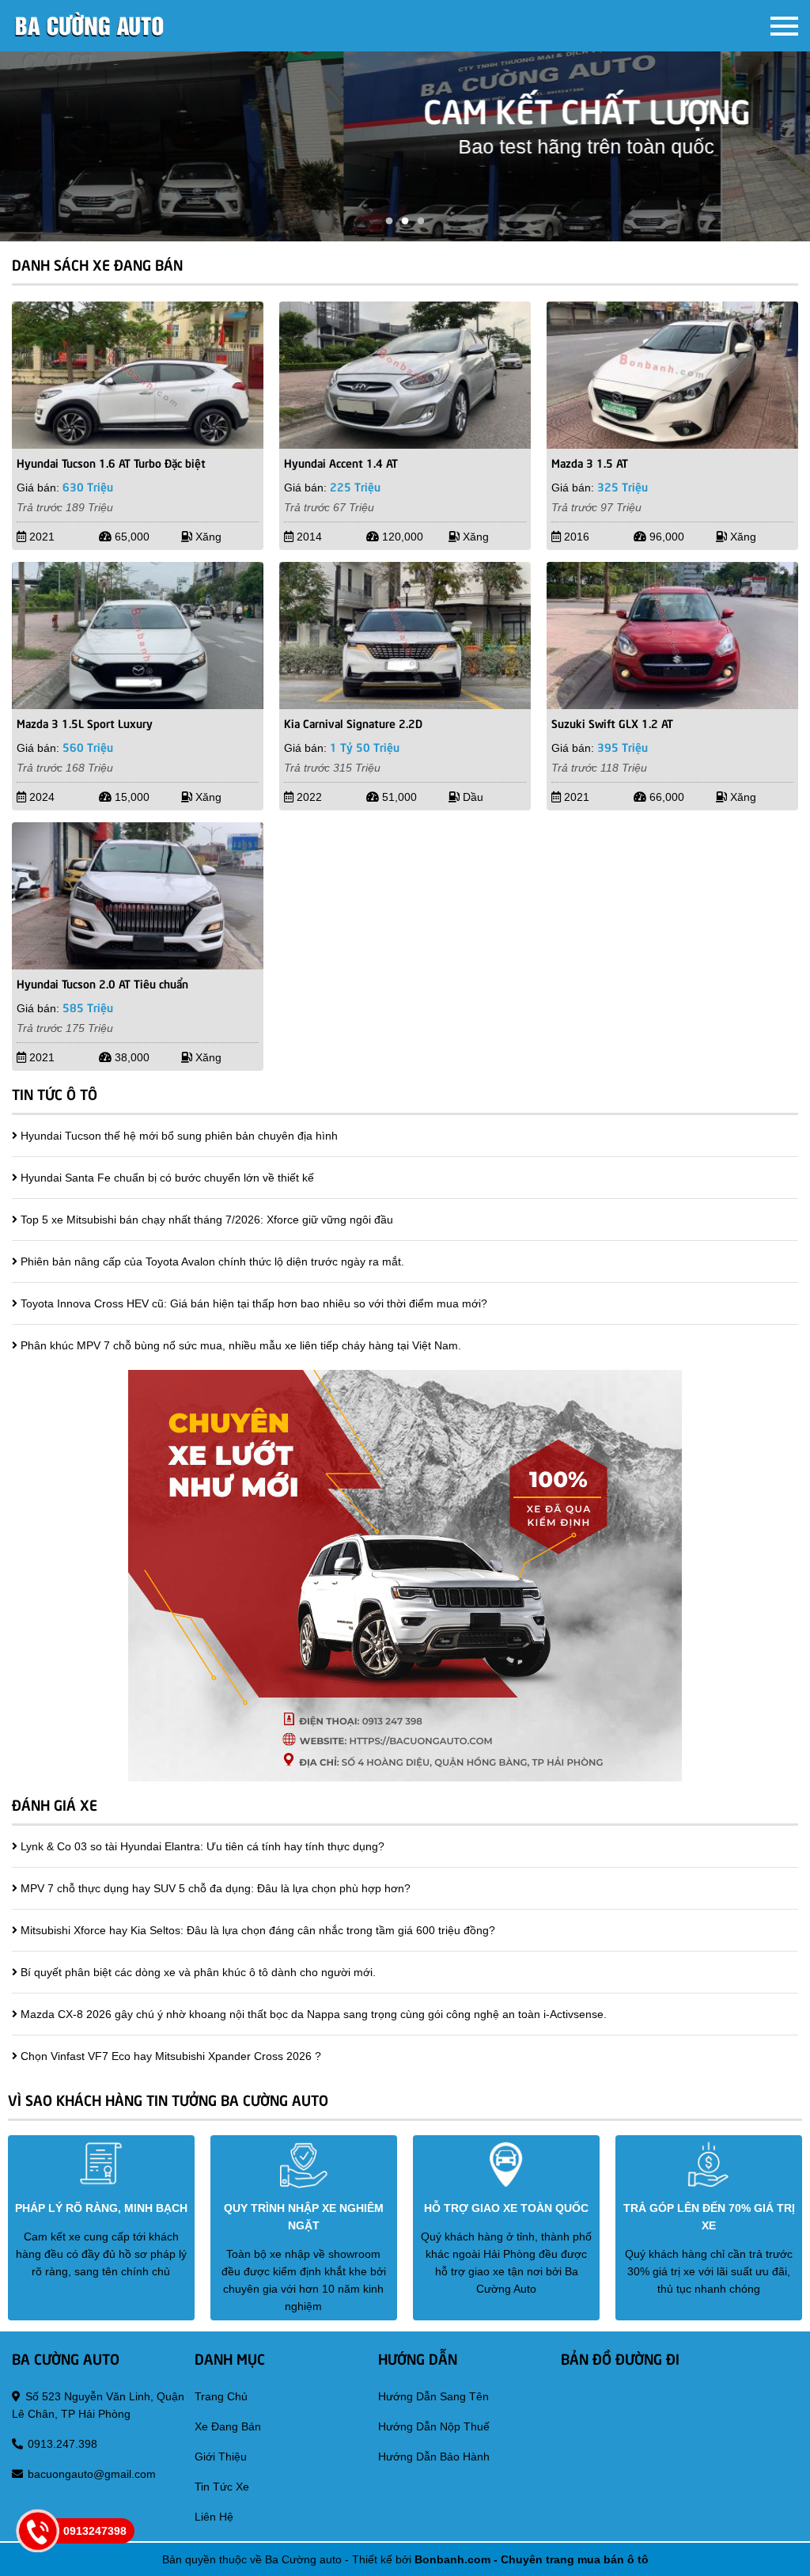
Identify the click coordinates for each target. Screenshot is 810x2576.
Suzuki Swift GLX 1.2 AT (612, 723)
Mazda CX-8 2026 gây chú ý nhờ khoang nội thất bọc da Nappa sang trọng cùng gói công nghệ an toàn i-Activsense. (314, 2014)
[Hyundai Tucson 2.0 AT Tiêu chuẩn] (138, 896)
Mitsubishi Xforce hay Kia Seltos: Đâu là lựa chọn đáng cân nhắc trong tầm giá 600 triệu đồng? (258, 1930)
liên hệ (214, 2517)
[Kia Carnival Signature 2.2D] (405, 635)
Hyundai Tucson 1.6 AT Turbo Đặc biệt (111, 462)
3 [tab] (421, 222)
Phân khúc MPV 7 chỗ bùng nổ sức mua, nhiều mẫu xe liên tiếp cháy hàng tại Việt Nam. (241, 1345)
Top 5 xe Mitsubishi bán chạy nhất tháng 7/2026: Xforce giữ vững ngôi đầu (207, 1220)
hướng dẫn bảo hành (434, 2456)
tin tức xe (222, 2487)
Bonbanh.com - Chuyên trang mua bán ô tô (532, 2559)
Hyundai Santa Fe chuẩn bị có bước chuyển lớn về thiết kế (167, 1178)
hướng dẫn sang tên (433, 2396)
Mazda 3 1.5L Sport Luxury (85, 723)
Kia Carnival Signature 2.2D (353, 723)
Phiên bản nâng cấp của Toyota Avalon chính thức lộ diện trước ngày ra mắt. (212, 1261)
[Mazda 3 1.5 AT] (672, 375)
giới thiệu (221, 2456)
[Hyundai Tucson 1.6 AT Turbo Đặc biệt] (138, 375)
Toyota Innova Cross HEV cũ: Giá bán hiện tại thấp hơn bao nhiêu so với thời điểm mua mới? (254, 1303)
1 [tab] (389, 222)
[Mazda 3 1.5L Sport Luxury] (138, 635)
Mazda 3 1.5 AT (590, 462)
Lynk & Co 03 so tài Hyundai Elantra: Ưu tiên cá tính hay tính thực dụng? (202, 1846)
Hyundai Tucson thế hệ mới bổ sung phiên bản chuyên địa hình (179, 1136)
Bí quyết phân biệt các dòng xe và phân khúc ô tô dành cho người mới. (198, 1972)
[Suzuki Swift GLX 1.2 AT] (672, 635)
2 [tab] (405, 222)
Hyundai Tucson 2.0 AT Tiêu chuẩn (102, 983)
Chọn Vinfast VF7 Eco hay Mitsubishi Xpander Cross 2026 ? (171, 2056)
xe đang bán (228, 2426)
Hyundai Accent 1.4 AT (341, 462)
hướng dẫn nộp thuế (434, 2426)
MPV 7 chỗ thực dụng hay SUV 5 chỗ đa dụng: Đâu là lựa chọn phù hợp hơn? (216, 1888)
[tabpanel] (405, 146)
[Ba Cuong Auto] (91, 26)
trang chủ (221, 2396)
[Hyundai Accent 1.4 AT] (405, 375)
